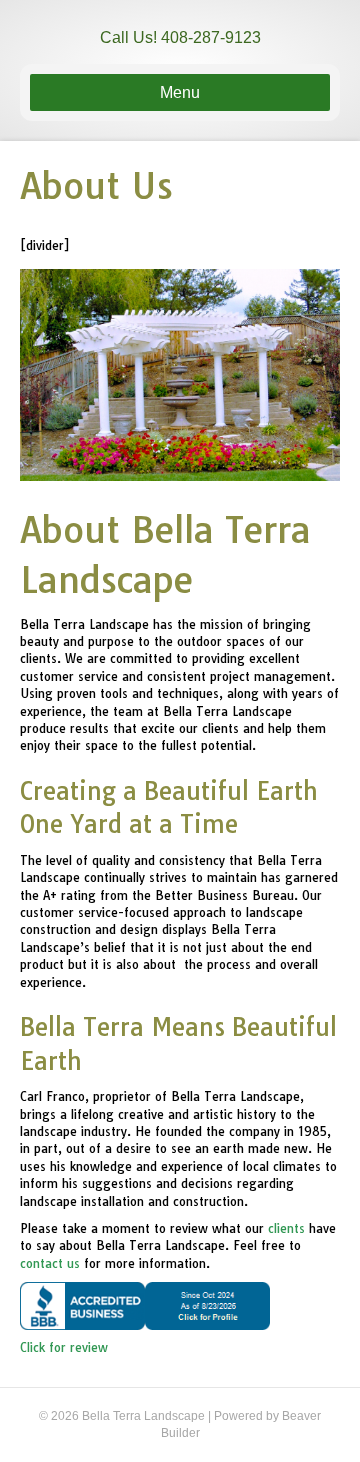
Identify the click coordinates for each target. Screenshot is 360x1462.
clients (286, 1228)
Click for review (64, 1347)
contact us (50, 1263)
